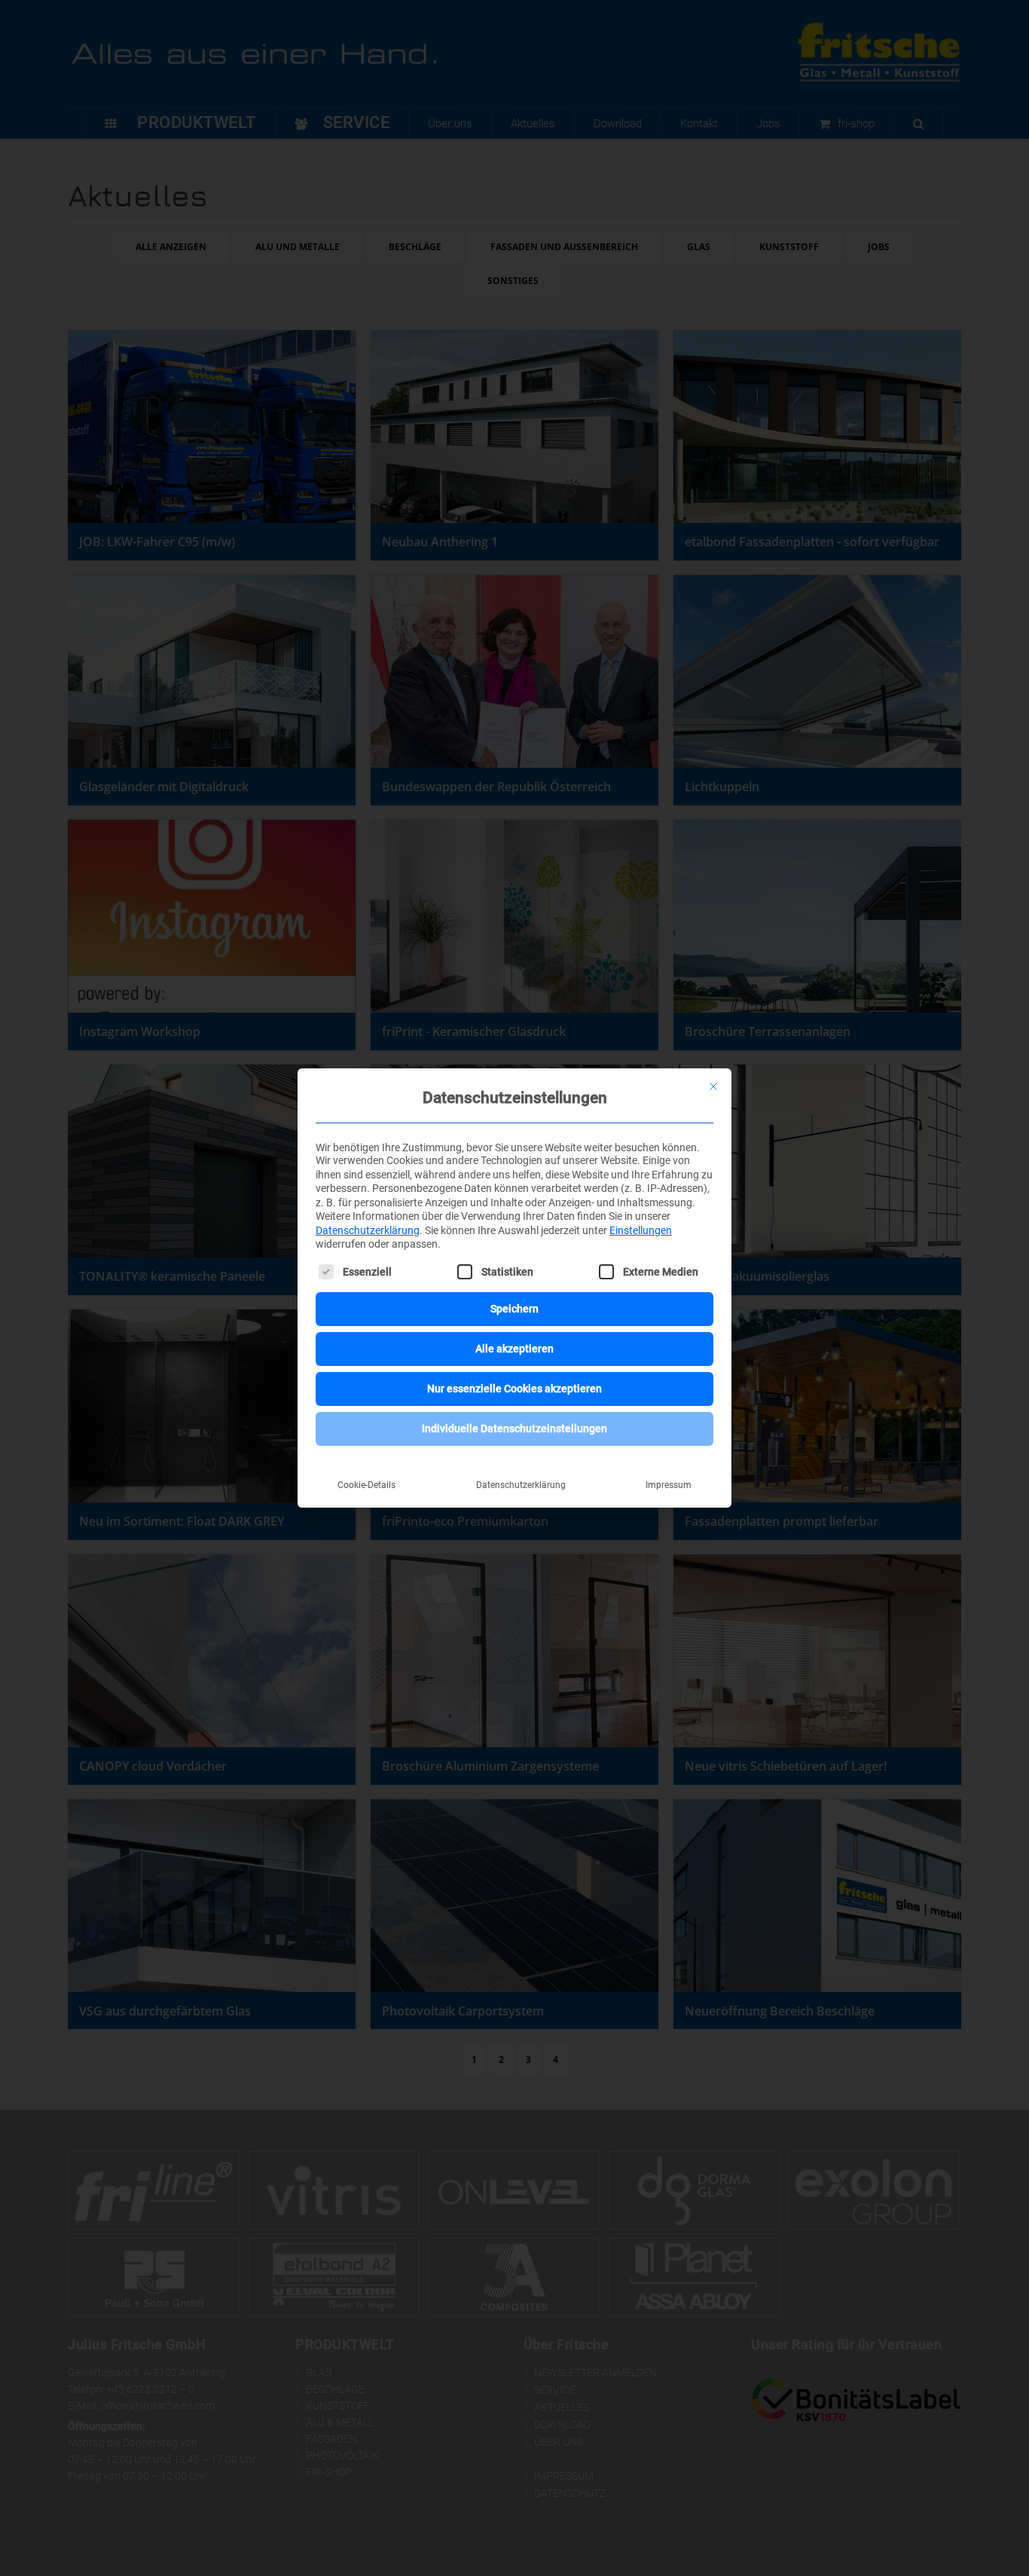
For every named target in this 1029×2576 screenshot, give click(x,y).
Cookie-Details (366, 1485)
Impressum (669, 1485)
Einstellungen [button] (641, 1230)
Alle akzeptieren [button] (514, 1349)
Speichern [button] (514, 1309)
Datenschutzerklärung (368, 1230)
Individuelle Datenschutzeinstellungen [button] (514, 1429)
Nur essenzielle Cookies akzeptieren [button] (514, 1389)
